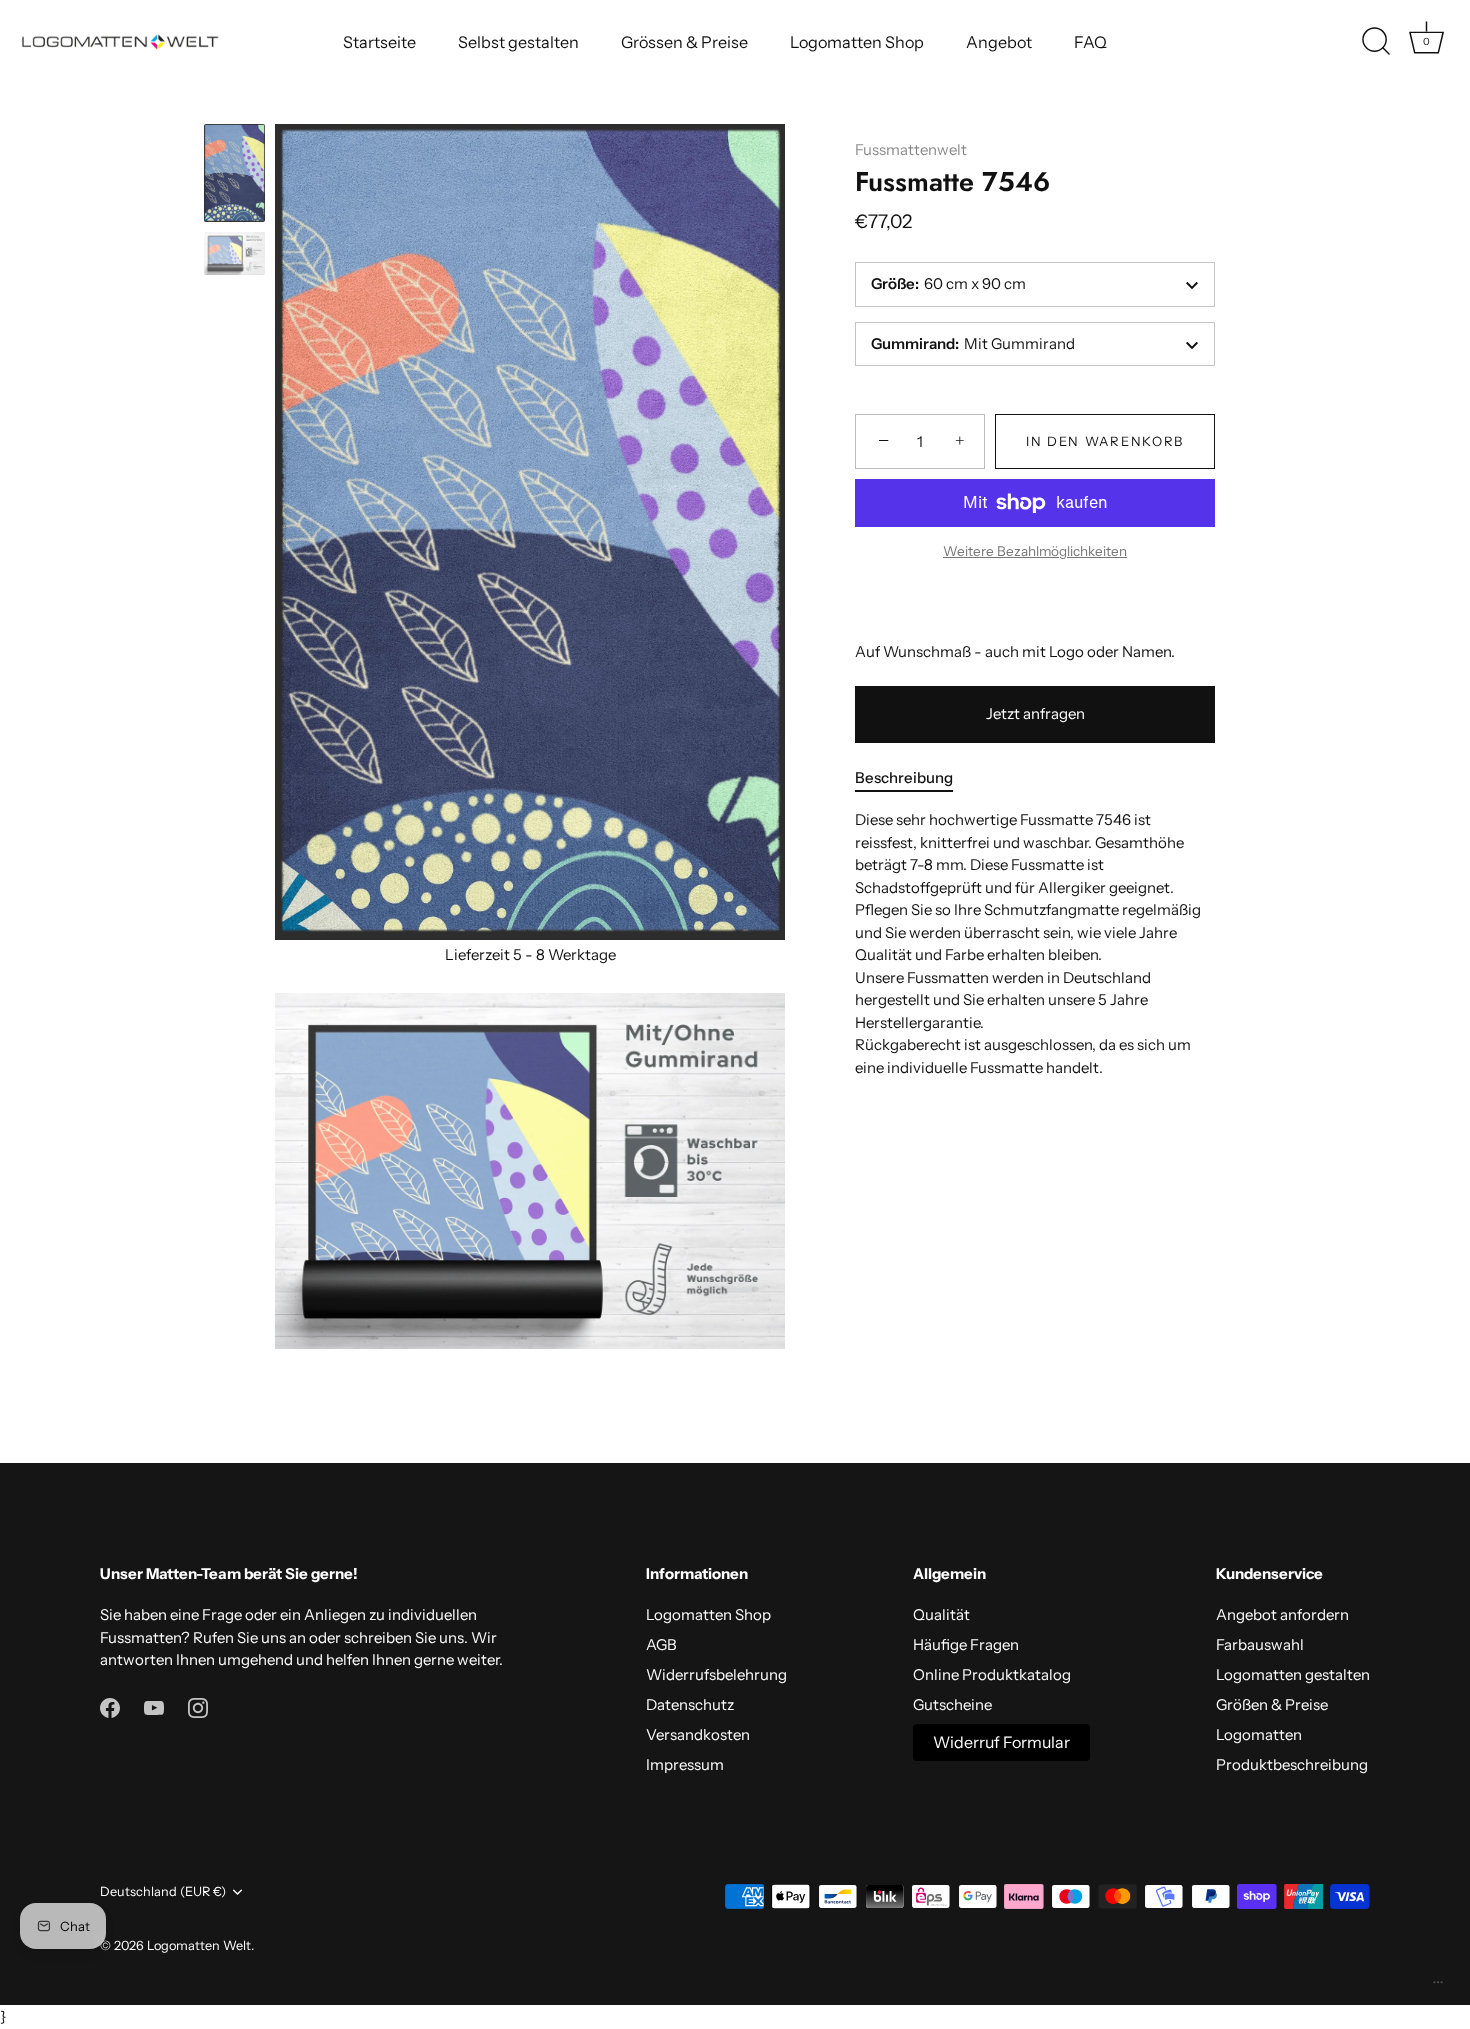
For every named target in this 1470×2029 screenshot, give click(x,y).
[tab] (914, 778)
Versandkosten (698, 1734)
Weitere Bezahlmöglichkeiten (1035, 552)
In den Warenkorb (1105, 442)
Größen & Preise (1272, 1704)
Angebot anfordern (1282, 1614)
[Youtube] (154, 1706)
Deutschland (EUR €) (163, 1891)
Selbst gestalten (518, 42)
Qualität (941, 1614)
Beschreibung (904, 777)
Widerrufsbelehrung (716, 1674)
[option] (234, 176)
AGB (661, 1644)
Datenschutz (690, 1704)
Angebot (999, 42)
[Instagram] (198, 1706)
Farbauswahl (1260, 1644)
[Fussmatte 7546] (234, 173)
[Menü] (1438, 1987)
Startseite (379, 42)
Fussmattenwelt (911, 149)
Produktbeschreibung (1292, 1764)
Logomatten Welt (199, 1945)
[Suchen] (1376, 42)
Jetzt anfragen (1035, 714)
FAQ (1090, 42)
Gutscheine (952, 1704)
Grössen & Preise (684, 42)
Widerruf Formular (1001, 1742)
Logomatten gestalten (1293, 1674)
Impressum (685, 1764)
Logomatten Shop (857, 42)
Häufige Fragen (966, 1644)
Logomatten (1259, 1734)
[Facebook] (110, 1706)
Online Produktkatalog (992, 1674)
